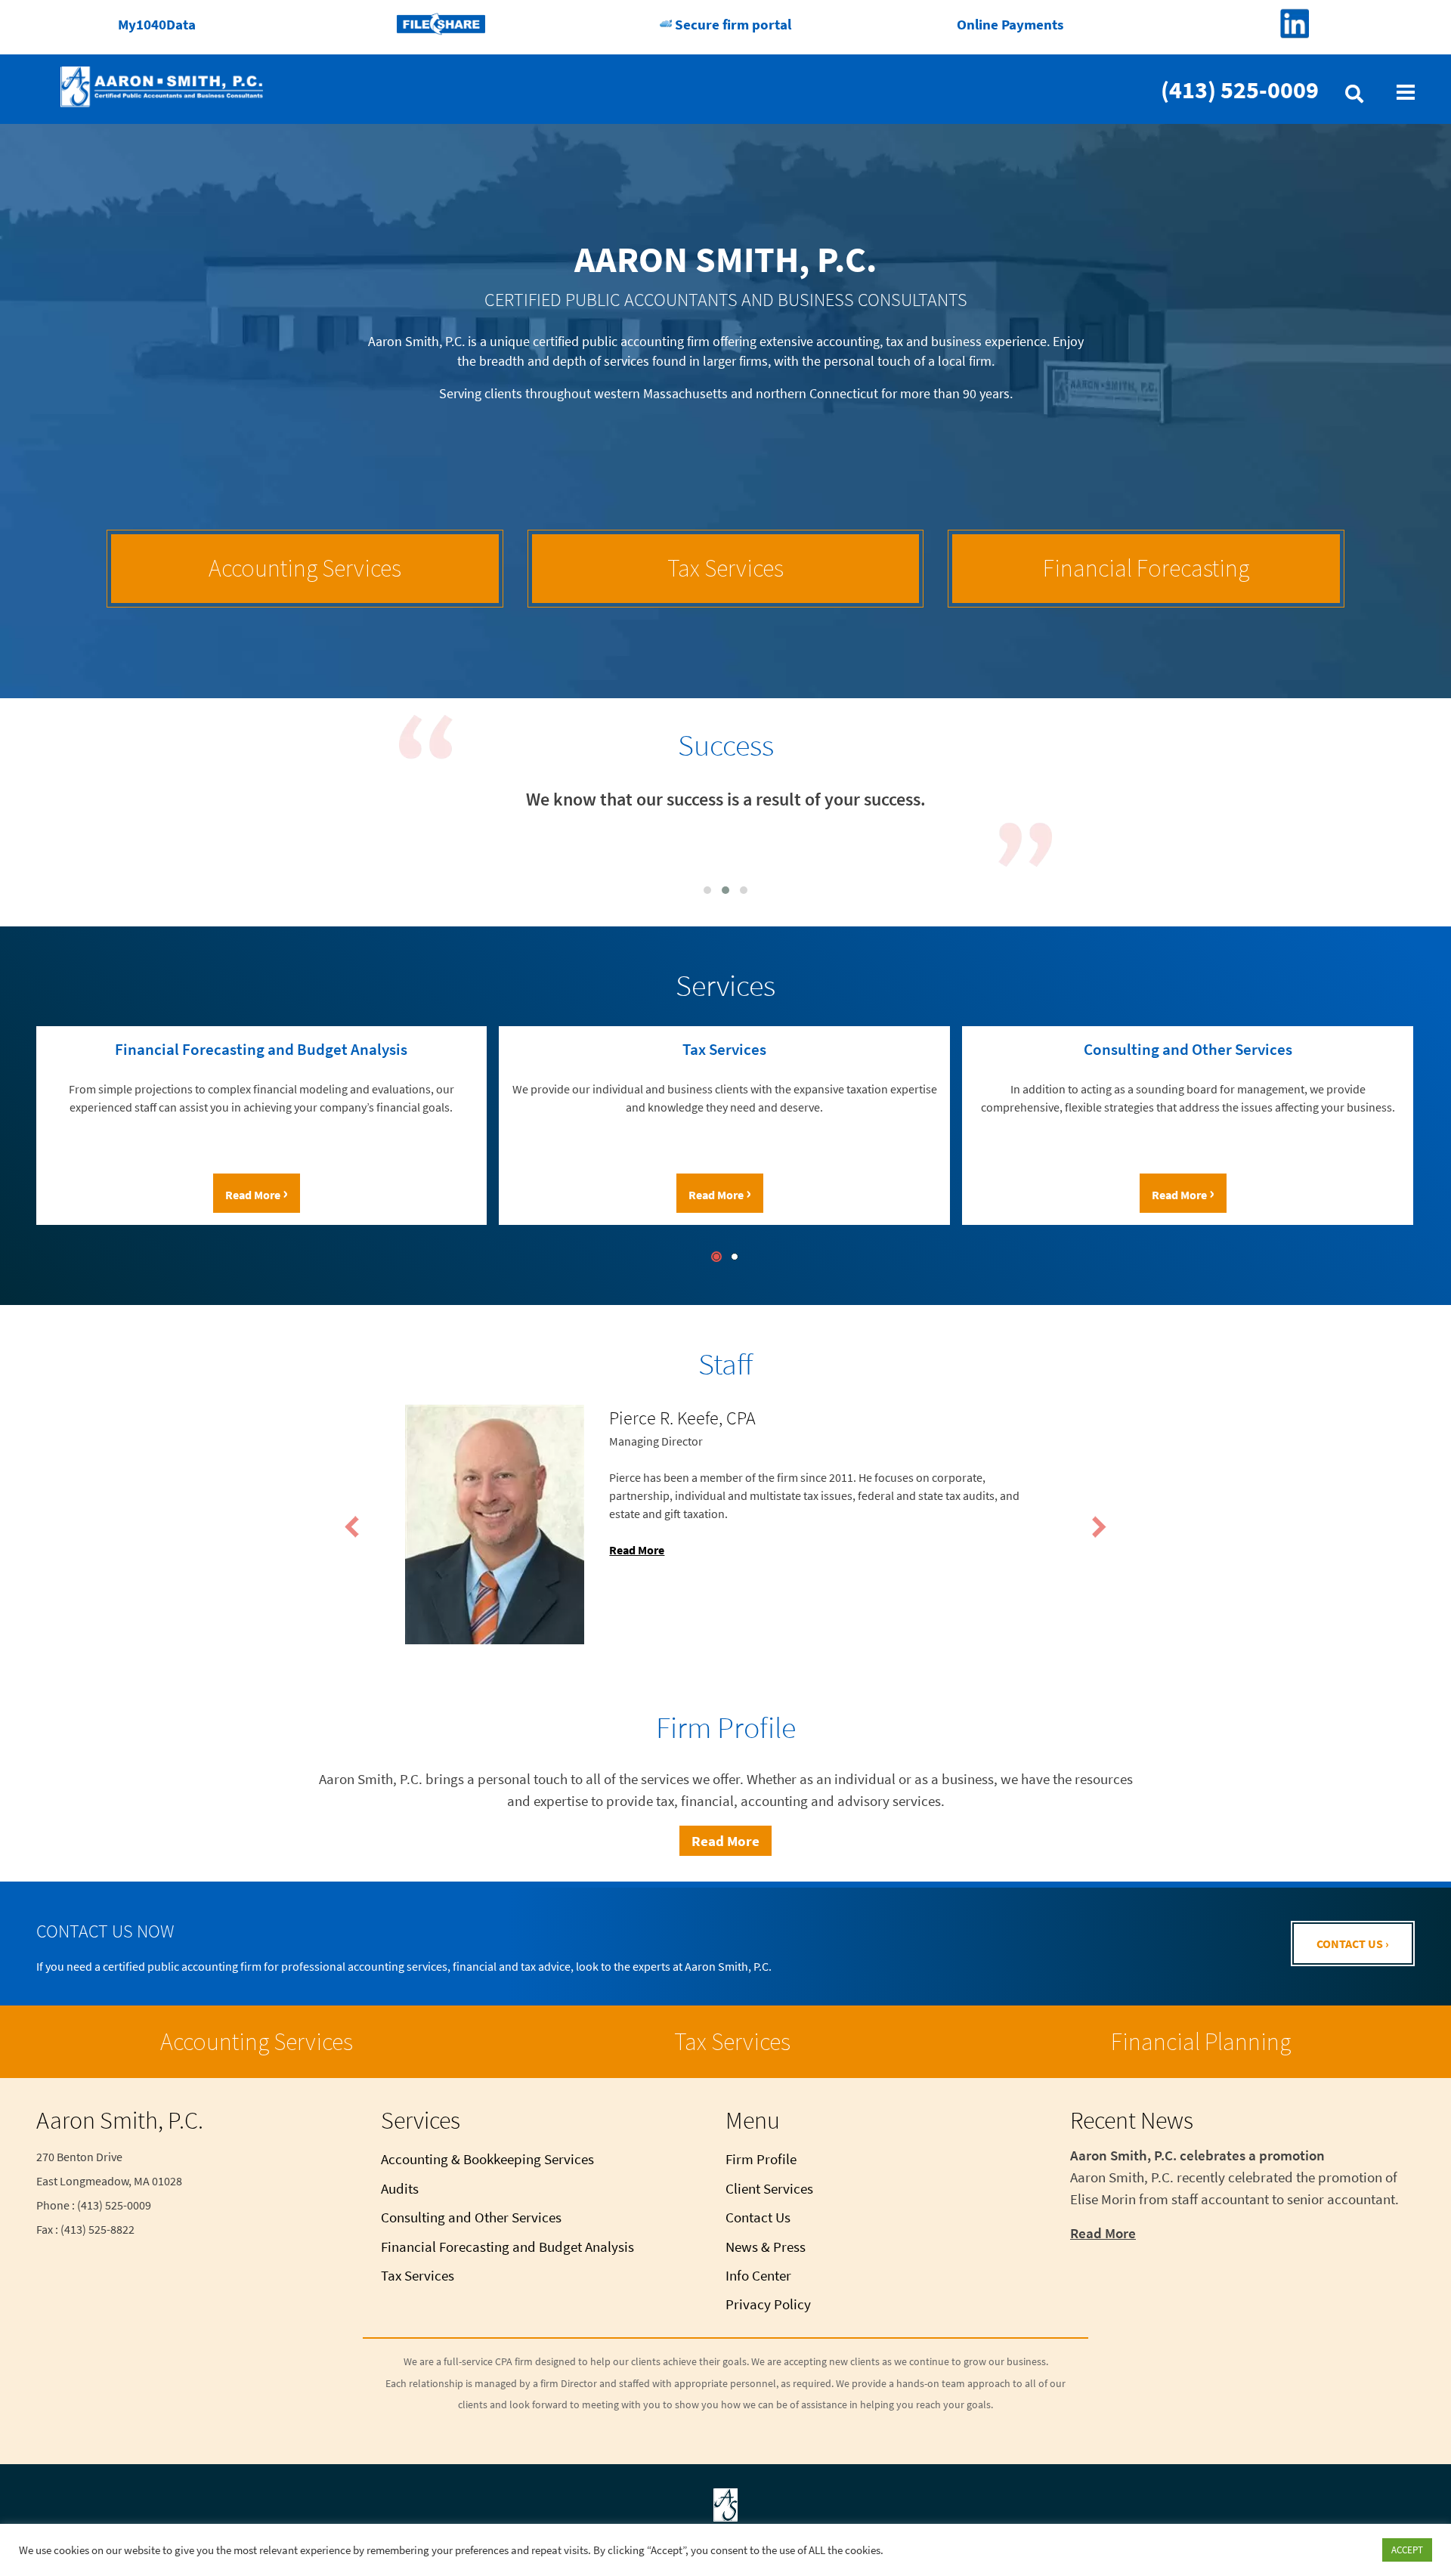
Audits (400, 2188)
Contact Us (758, 2217)
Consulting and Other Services (471, 2217)
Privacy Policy (768, 2304)
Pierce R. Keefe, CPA (682, 1418)
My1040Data (157, 24)
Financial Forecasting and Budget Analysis (507, 2247)
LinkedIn (1294, 24)
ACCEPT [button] (1407, 2550)
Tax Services (725, 568)
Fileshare (441, 24)
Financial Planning (1201, 2042)
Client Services (769, 2188)
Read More (50, 1193)
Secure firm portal (732, 24)
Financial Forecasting (1146, 568)
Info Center (758, 2275)
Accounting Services (305, 568)
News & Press (766, 2247)
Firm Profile (761, 2159)
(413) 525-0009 (1240, 90)
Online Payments (1010, 24)
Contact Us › (1353, 1944)
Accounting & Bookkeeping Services (487, 2159)
